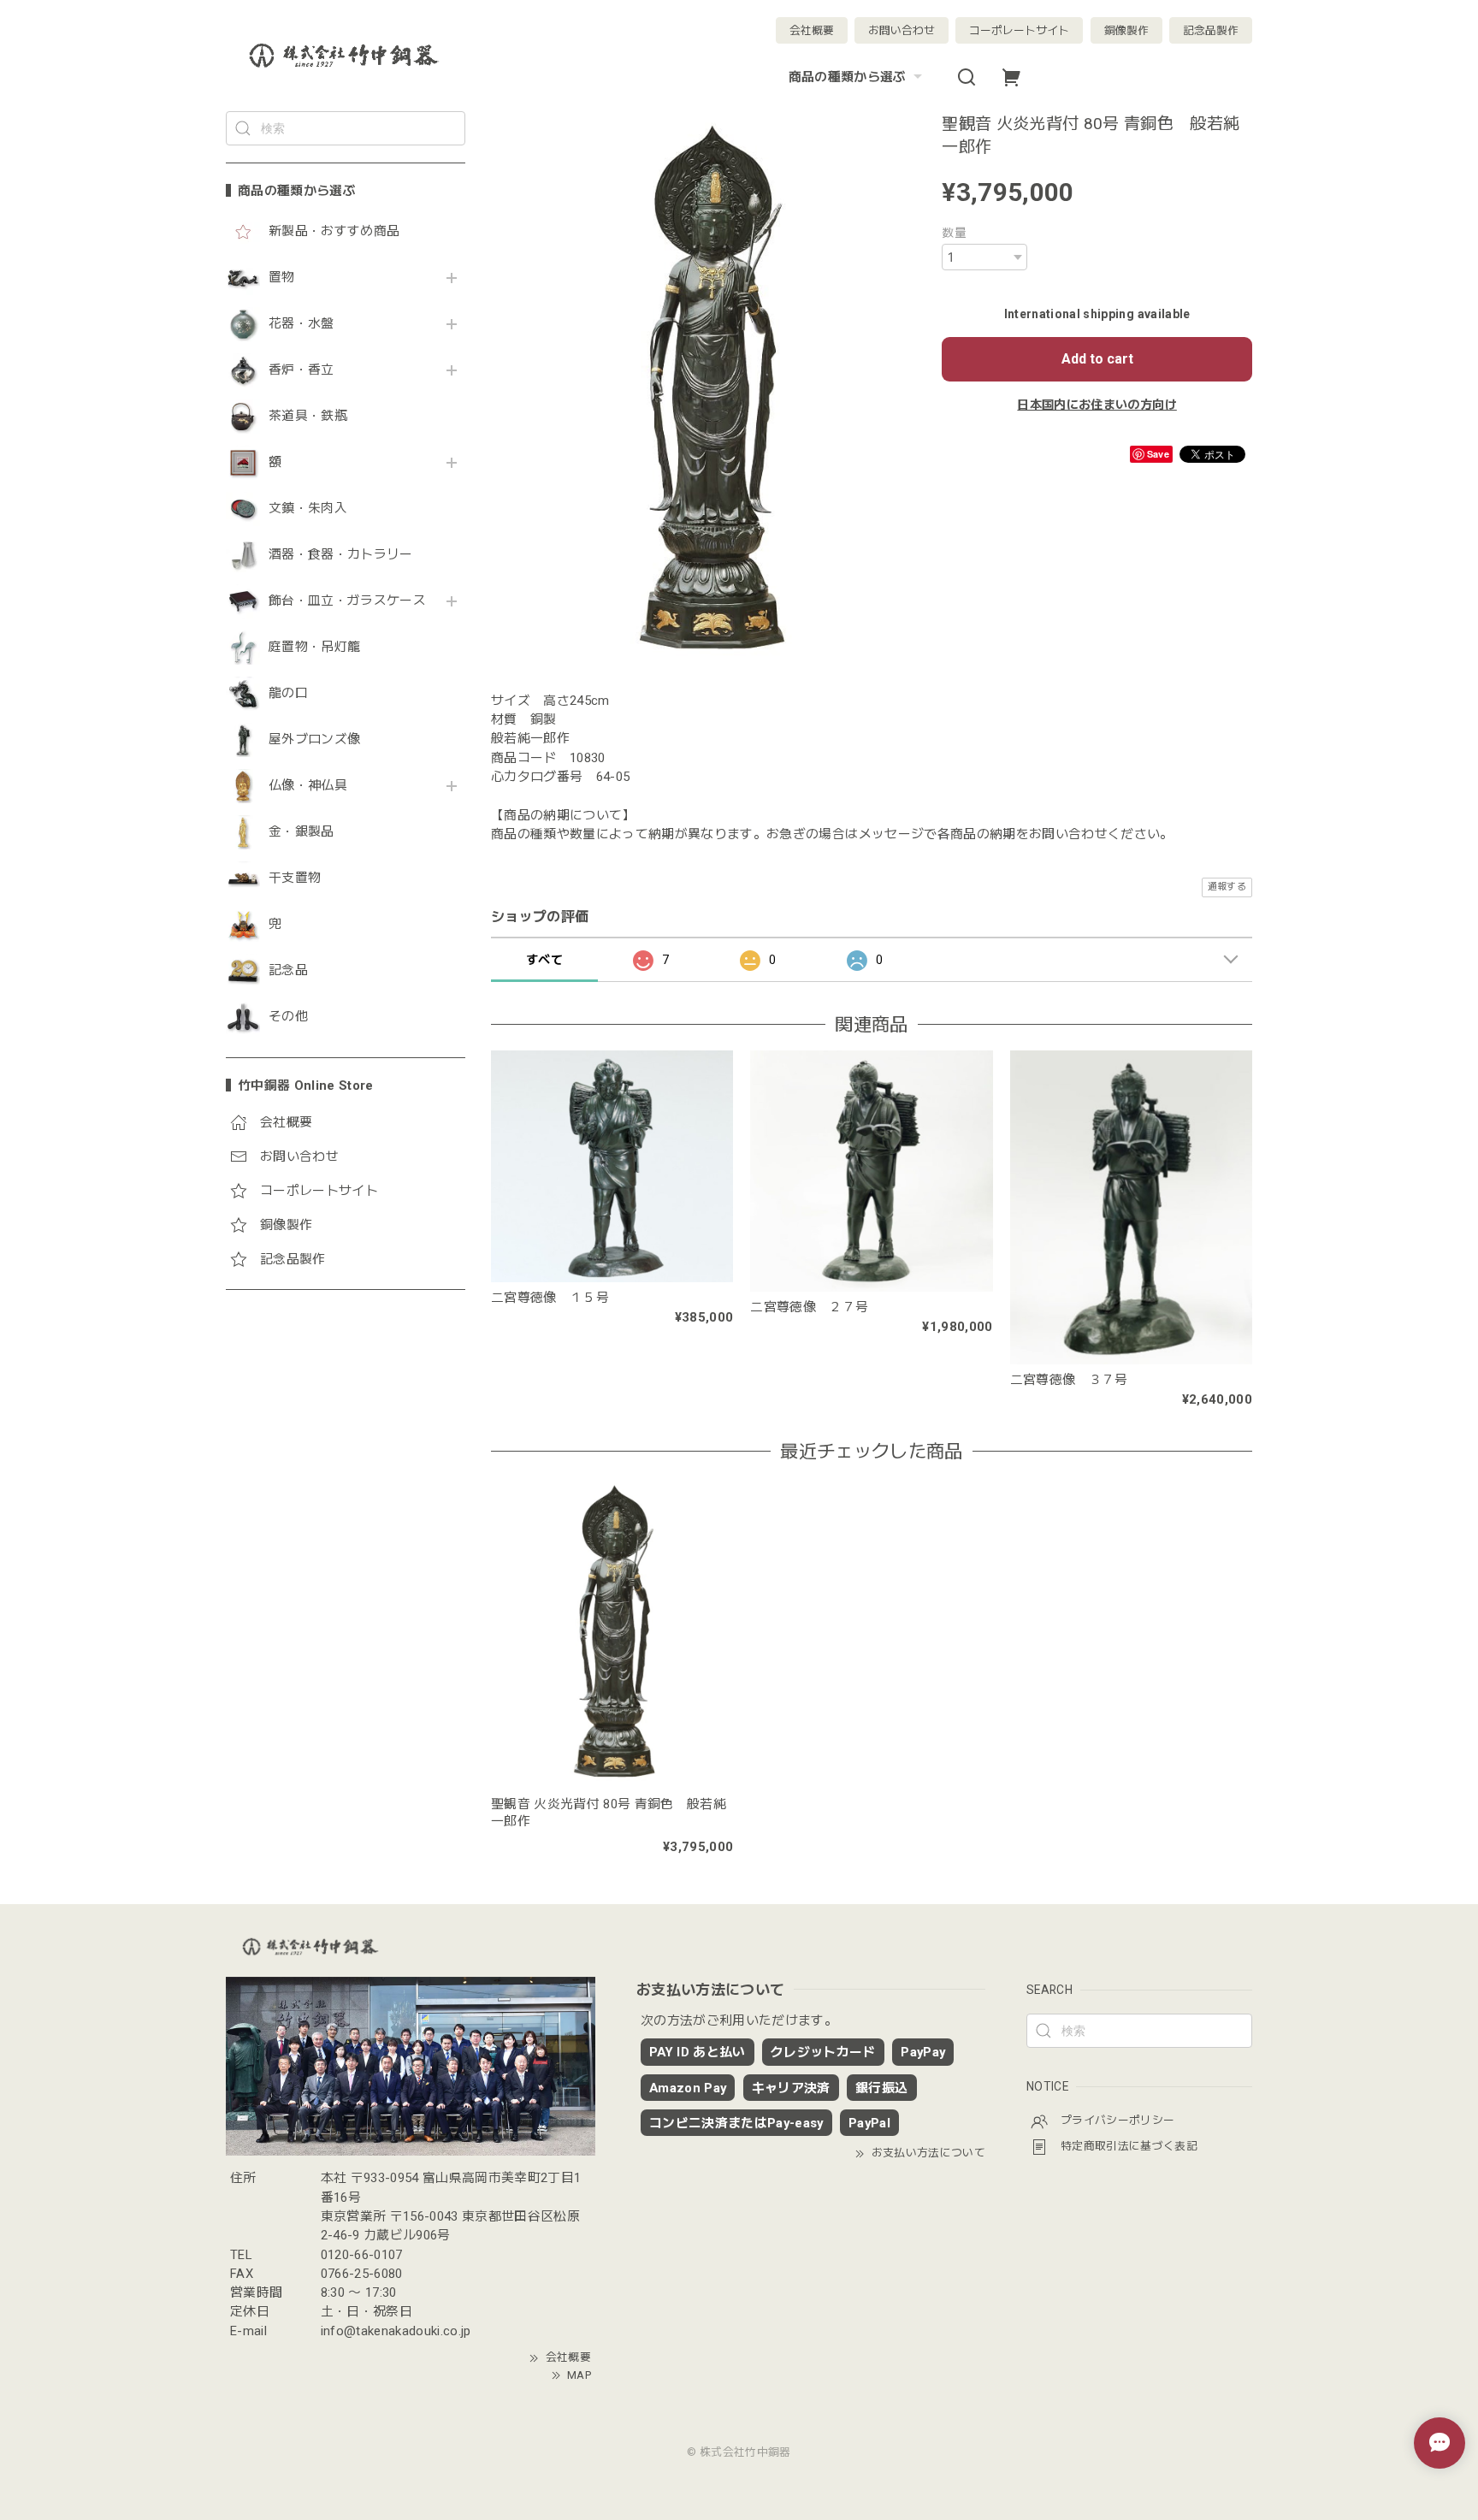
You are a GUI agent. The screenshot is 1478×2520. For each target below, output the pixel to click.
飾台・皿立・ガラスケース (347, 601)
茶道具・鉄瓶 (308, 416)
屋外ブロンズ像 (314, 739)
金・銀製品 (302, 832)
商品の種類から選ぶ (848, 77)
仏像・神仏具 (308, 786)
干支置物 (295, 878)
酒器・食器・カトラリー (341, 555)
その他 (288, 1017)
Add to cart (1097, 359)
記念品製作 (1211, 30)
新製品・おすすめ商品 (334, 231)
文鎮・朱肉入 (308, 509)
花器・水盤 (302, 324)
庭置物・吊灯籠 (314, 647)
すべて (544, 960)
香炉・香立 (302, 370)
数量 (954, 233)
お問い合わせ (902, 30)
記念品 (288, 970)
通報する (1227, 887)
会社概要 (812, 30)
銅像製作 (1126, 30)
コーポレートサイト (1019, 30)
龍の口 (288, 693)
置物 (282, 278)
